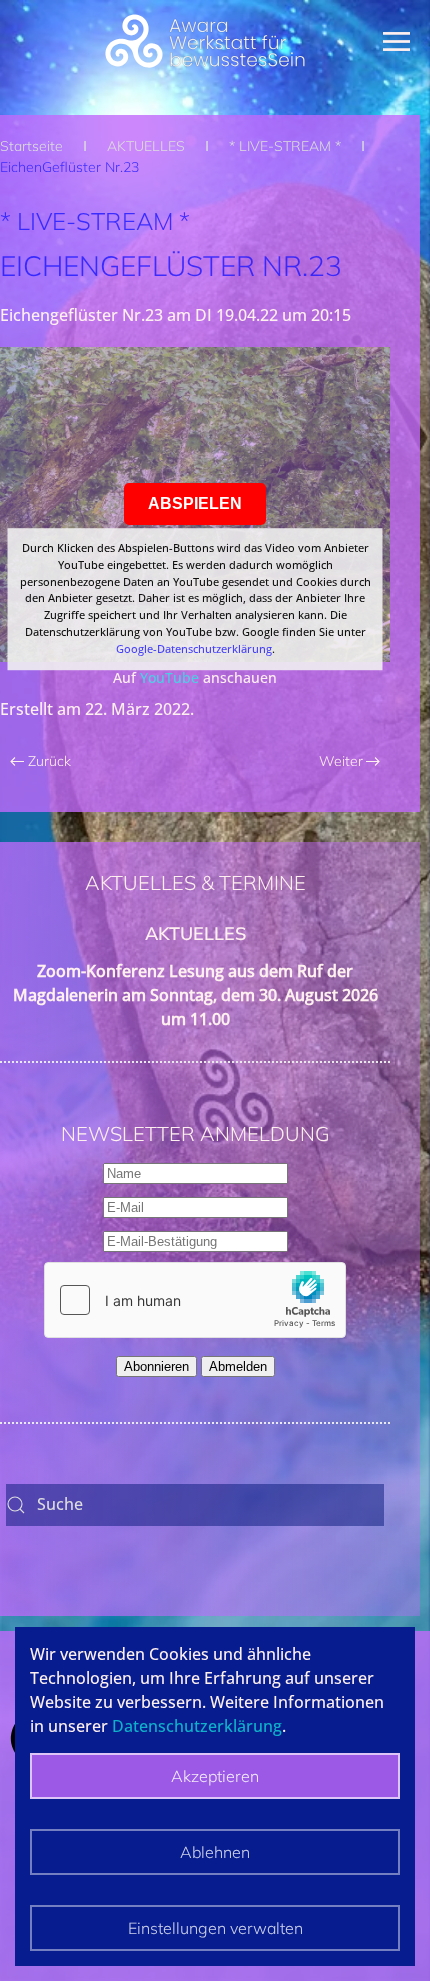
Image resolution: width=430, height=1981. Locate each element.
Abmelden (238, 1366)
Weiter (341, 761)
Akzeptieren (215, 1776)
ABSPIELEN (195, 503)
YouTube (169, 677)
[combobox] (195, 1505)
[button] (406, 41)
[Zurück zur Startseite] (205, 41)
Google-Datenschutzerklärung (194, 648)
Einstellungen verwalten (215, 1928)
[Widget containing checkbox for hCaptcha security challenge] (195, 1300)
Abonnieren (156, 1366)
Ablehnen (215, 1852)
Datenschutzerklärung (197, 1726)
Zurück (49, 761)
